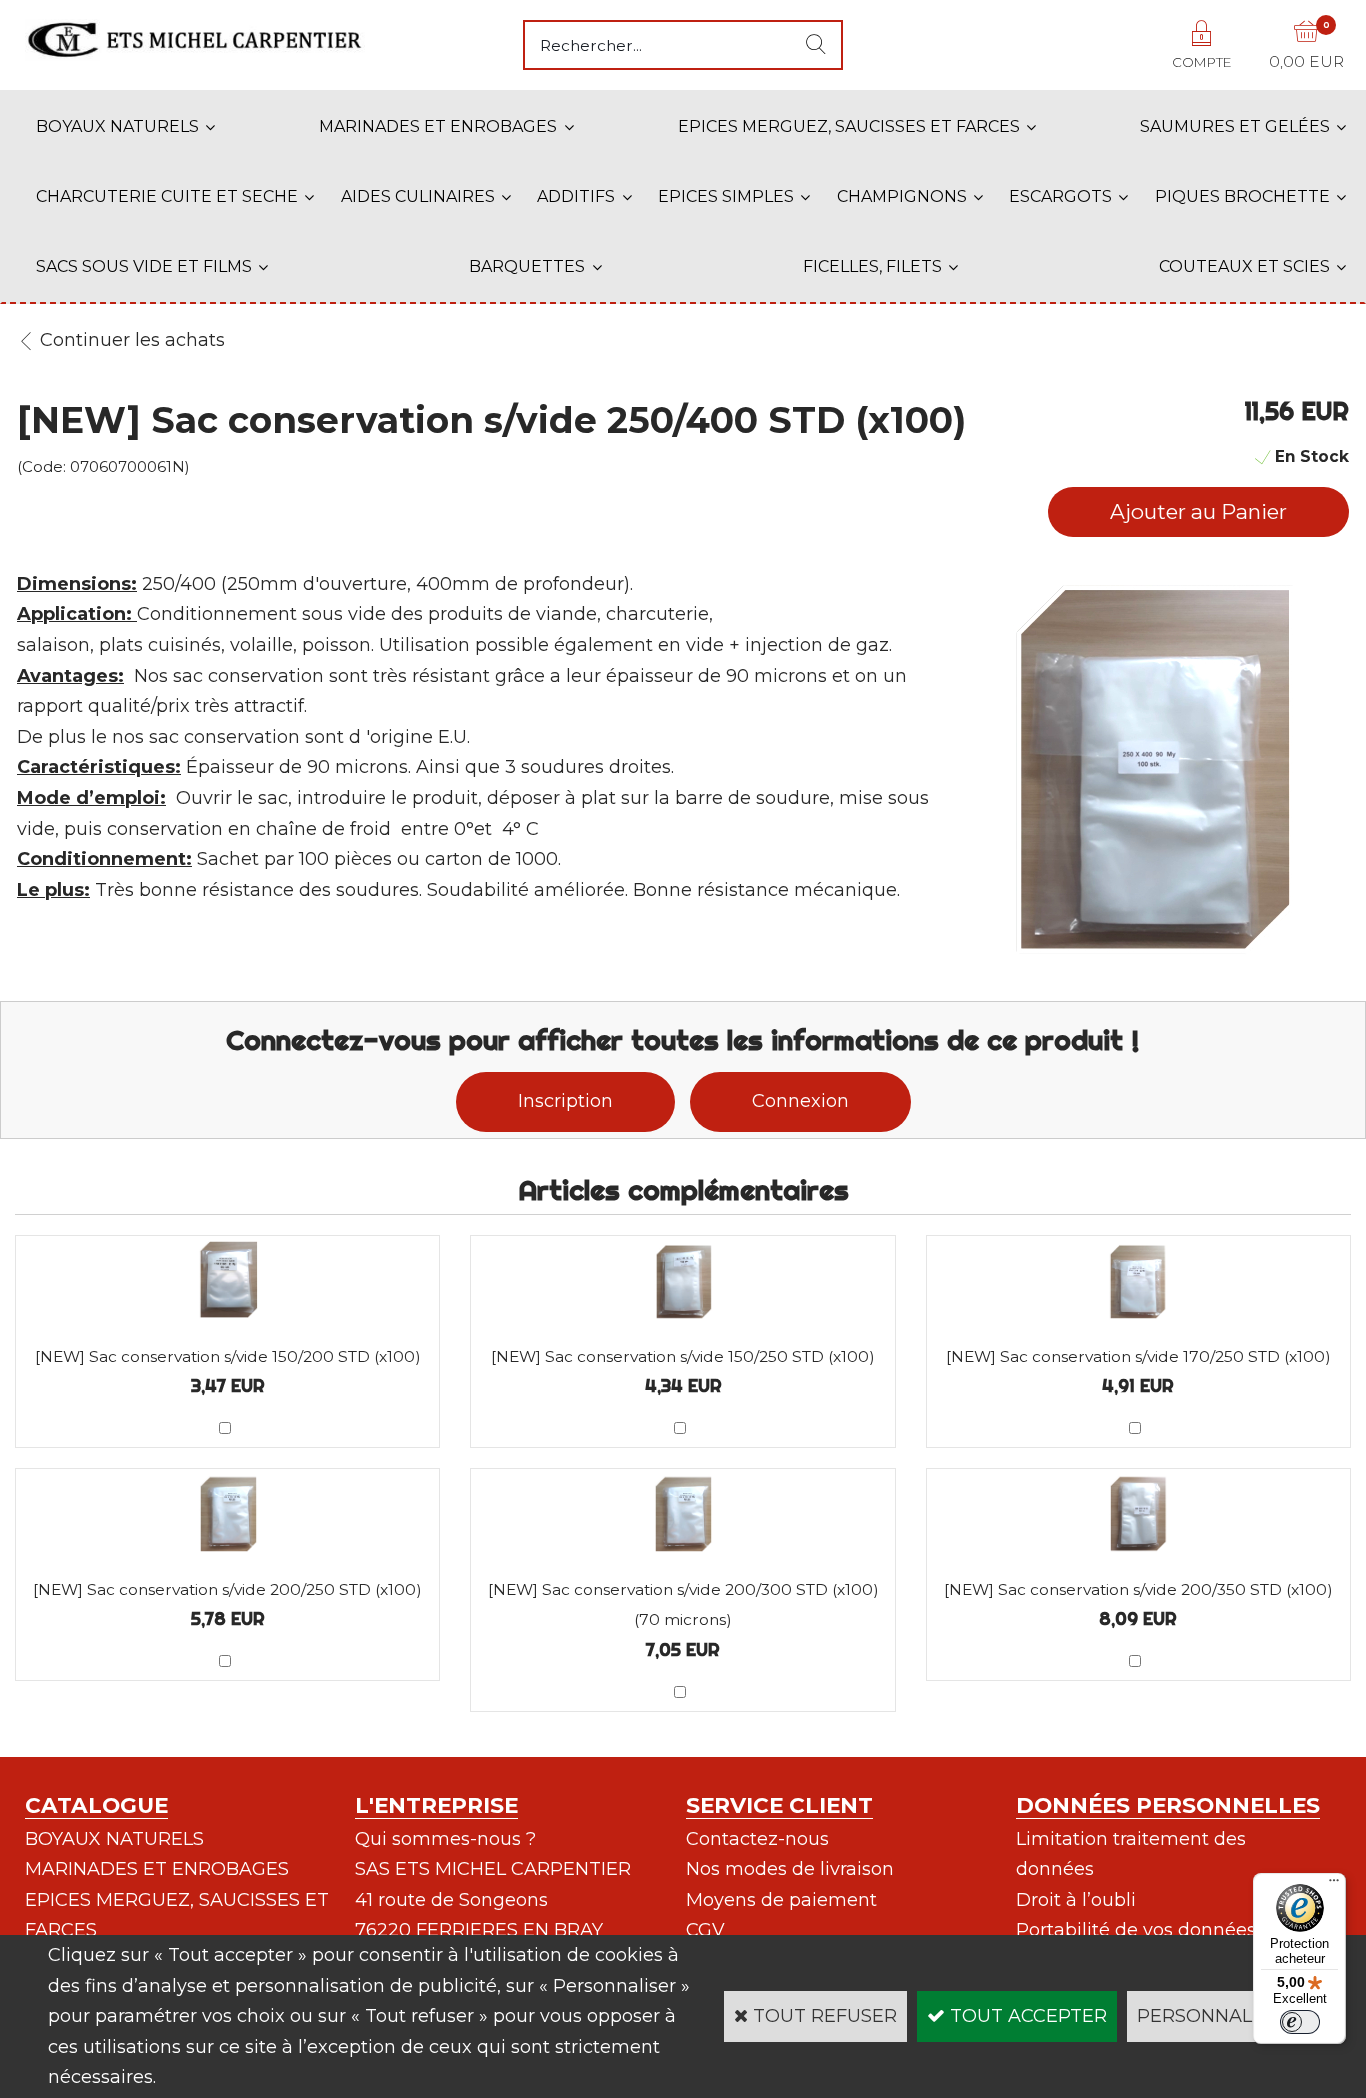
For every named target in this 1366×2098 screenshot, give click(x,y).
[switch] (1300, 2022)
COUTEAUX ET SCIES (1244, 266)
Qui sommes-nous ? (445, 1839)
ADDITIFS (576, 196)
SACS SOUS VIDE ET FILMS (144, 266)
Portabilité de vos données (1136, 1930)
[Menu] (1334, 1885)
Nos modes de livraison (790, 1869)
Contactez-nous (757, 1839)
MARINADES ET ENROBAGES (438, 126)
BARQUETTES (527, 266)
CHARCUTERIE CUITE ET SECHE (167, 196)
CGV (705, 1930)
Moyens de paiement (781, 1900)
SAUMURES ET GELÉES (1235, 126)
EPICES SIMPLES (726, 196)
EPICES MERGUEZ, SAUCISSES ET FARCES (849, 126)
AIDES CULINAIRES (418, 196)
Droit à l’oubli (1076, 1900)
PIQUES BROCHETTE (1242, 196)
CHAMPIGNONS (902, 196)
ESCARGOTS (1060, 196)
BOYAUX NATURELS (117, 126)
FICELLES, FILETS (872, 266)
